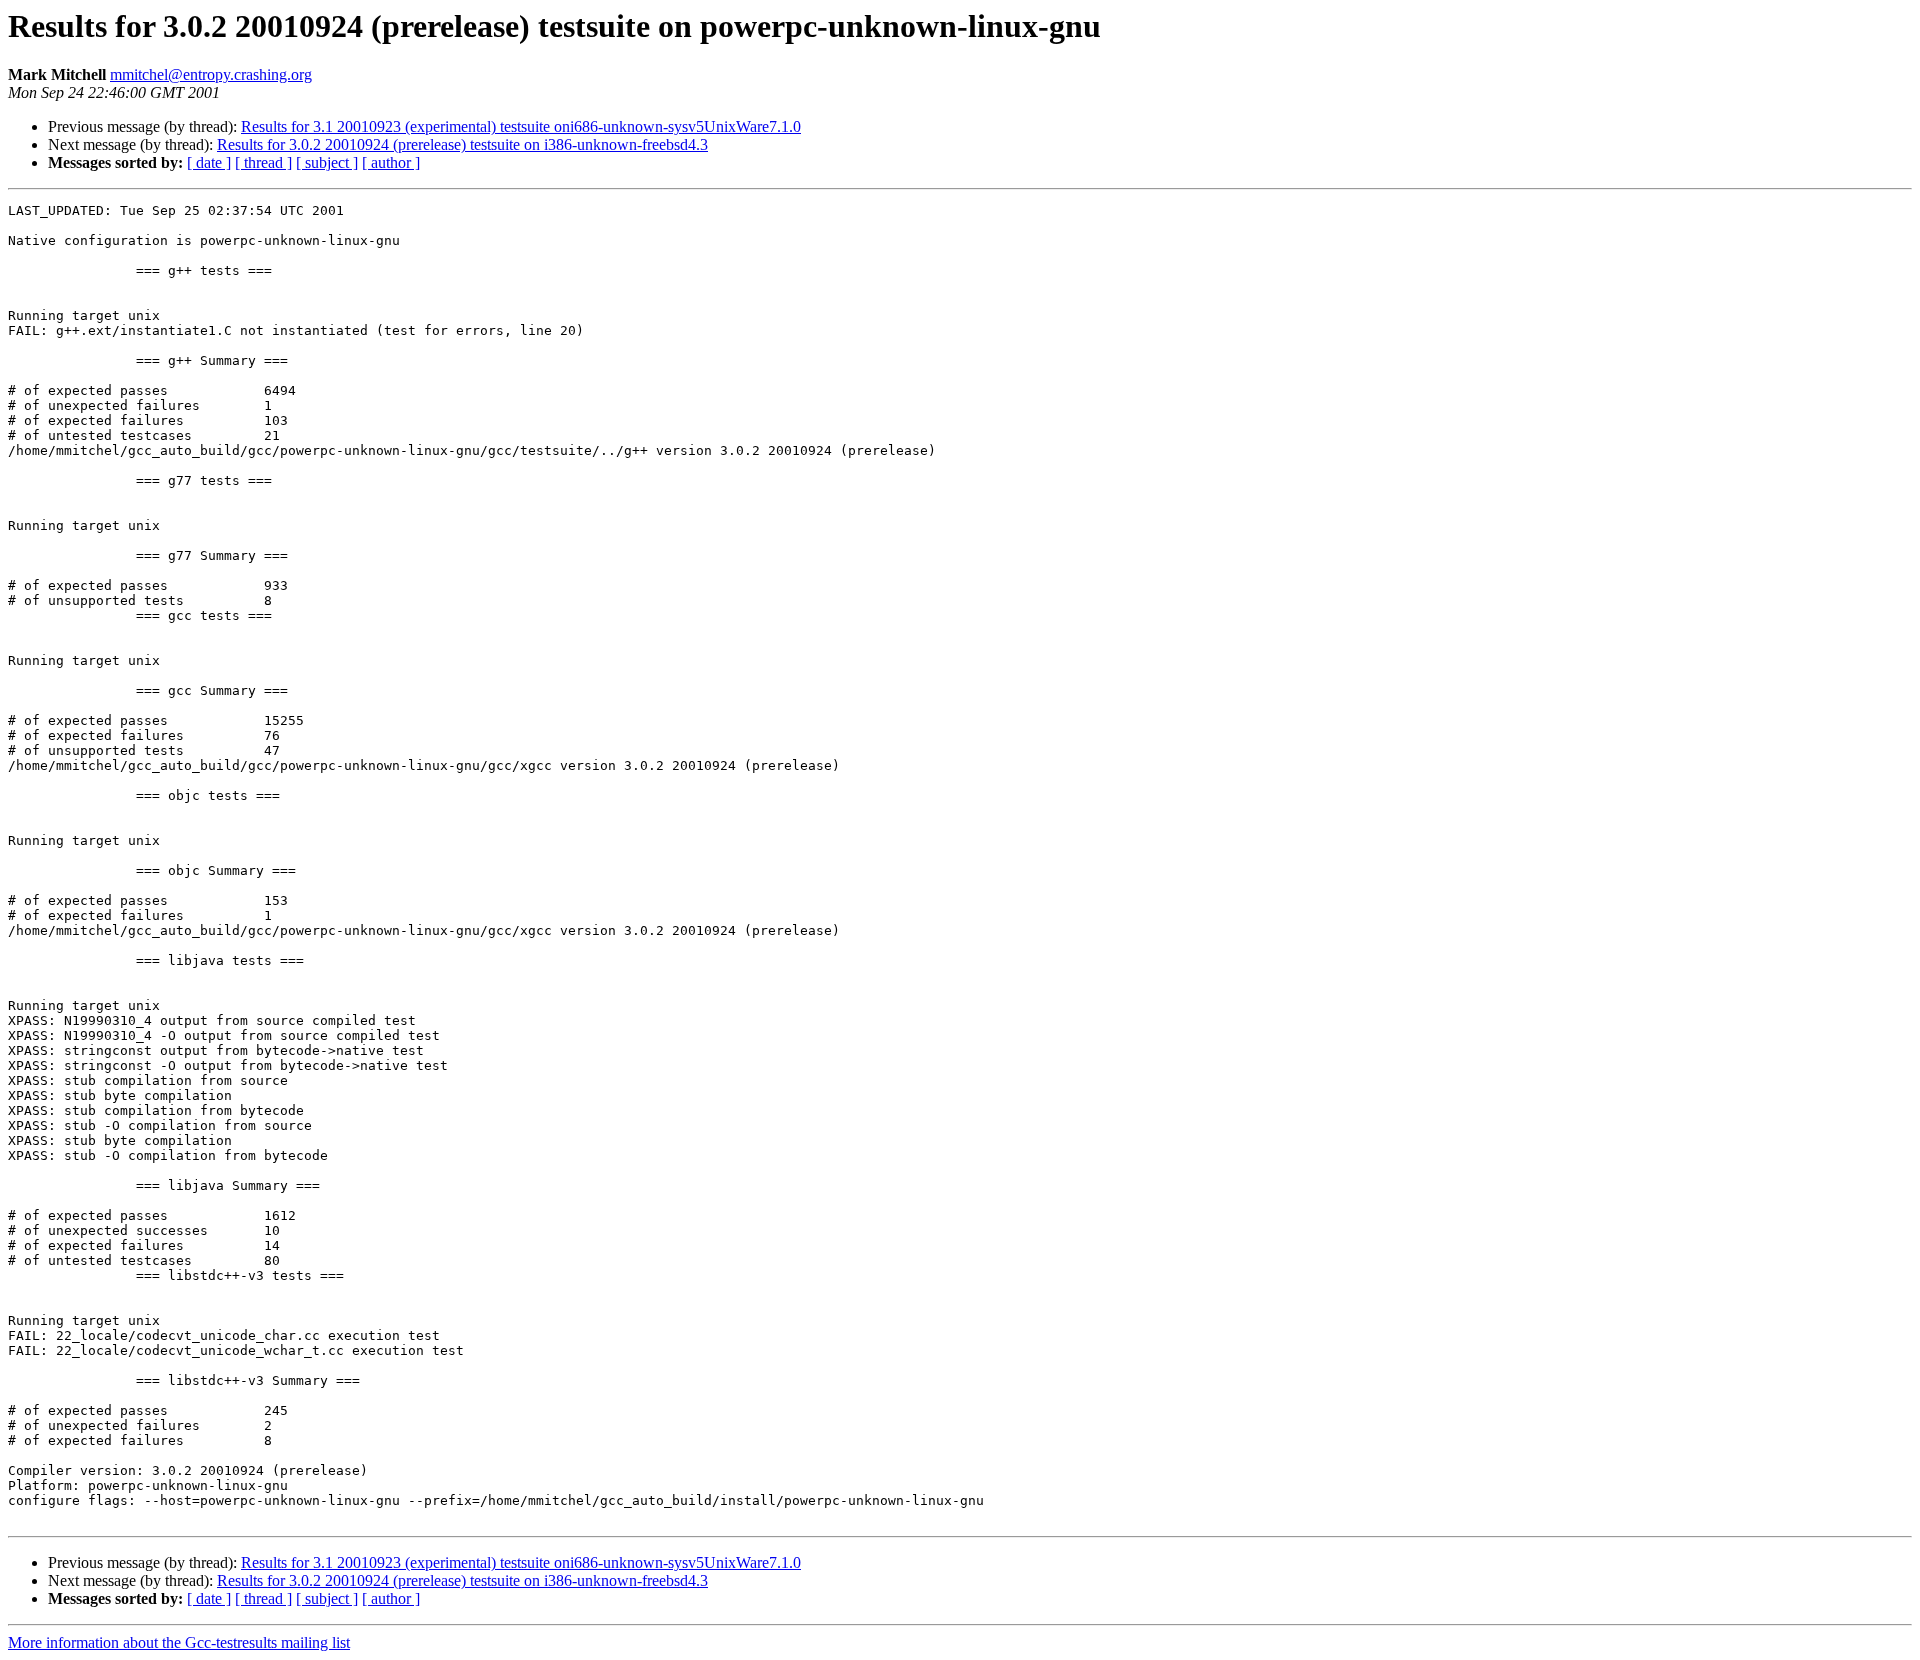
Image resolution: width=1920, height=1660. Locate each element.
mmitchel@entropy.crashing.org (211, 74)
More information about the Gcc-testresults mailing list (179, 1642)
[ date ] (209, 162)
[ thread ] (263, 162)
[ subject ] (327, 162)
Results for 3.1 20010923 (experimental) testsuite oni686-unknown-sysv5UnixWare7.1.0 (521, 126)
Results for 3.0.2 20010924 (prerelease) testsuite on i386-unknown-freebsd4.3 (462, 144)
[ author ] (391, 162)
